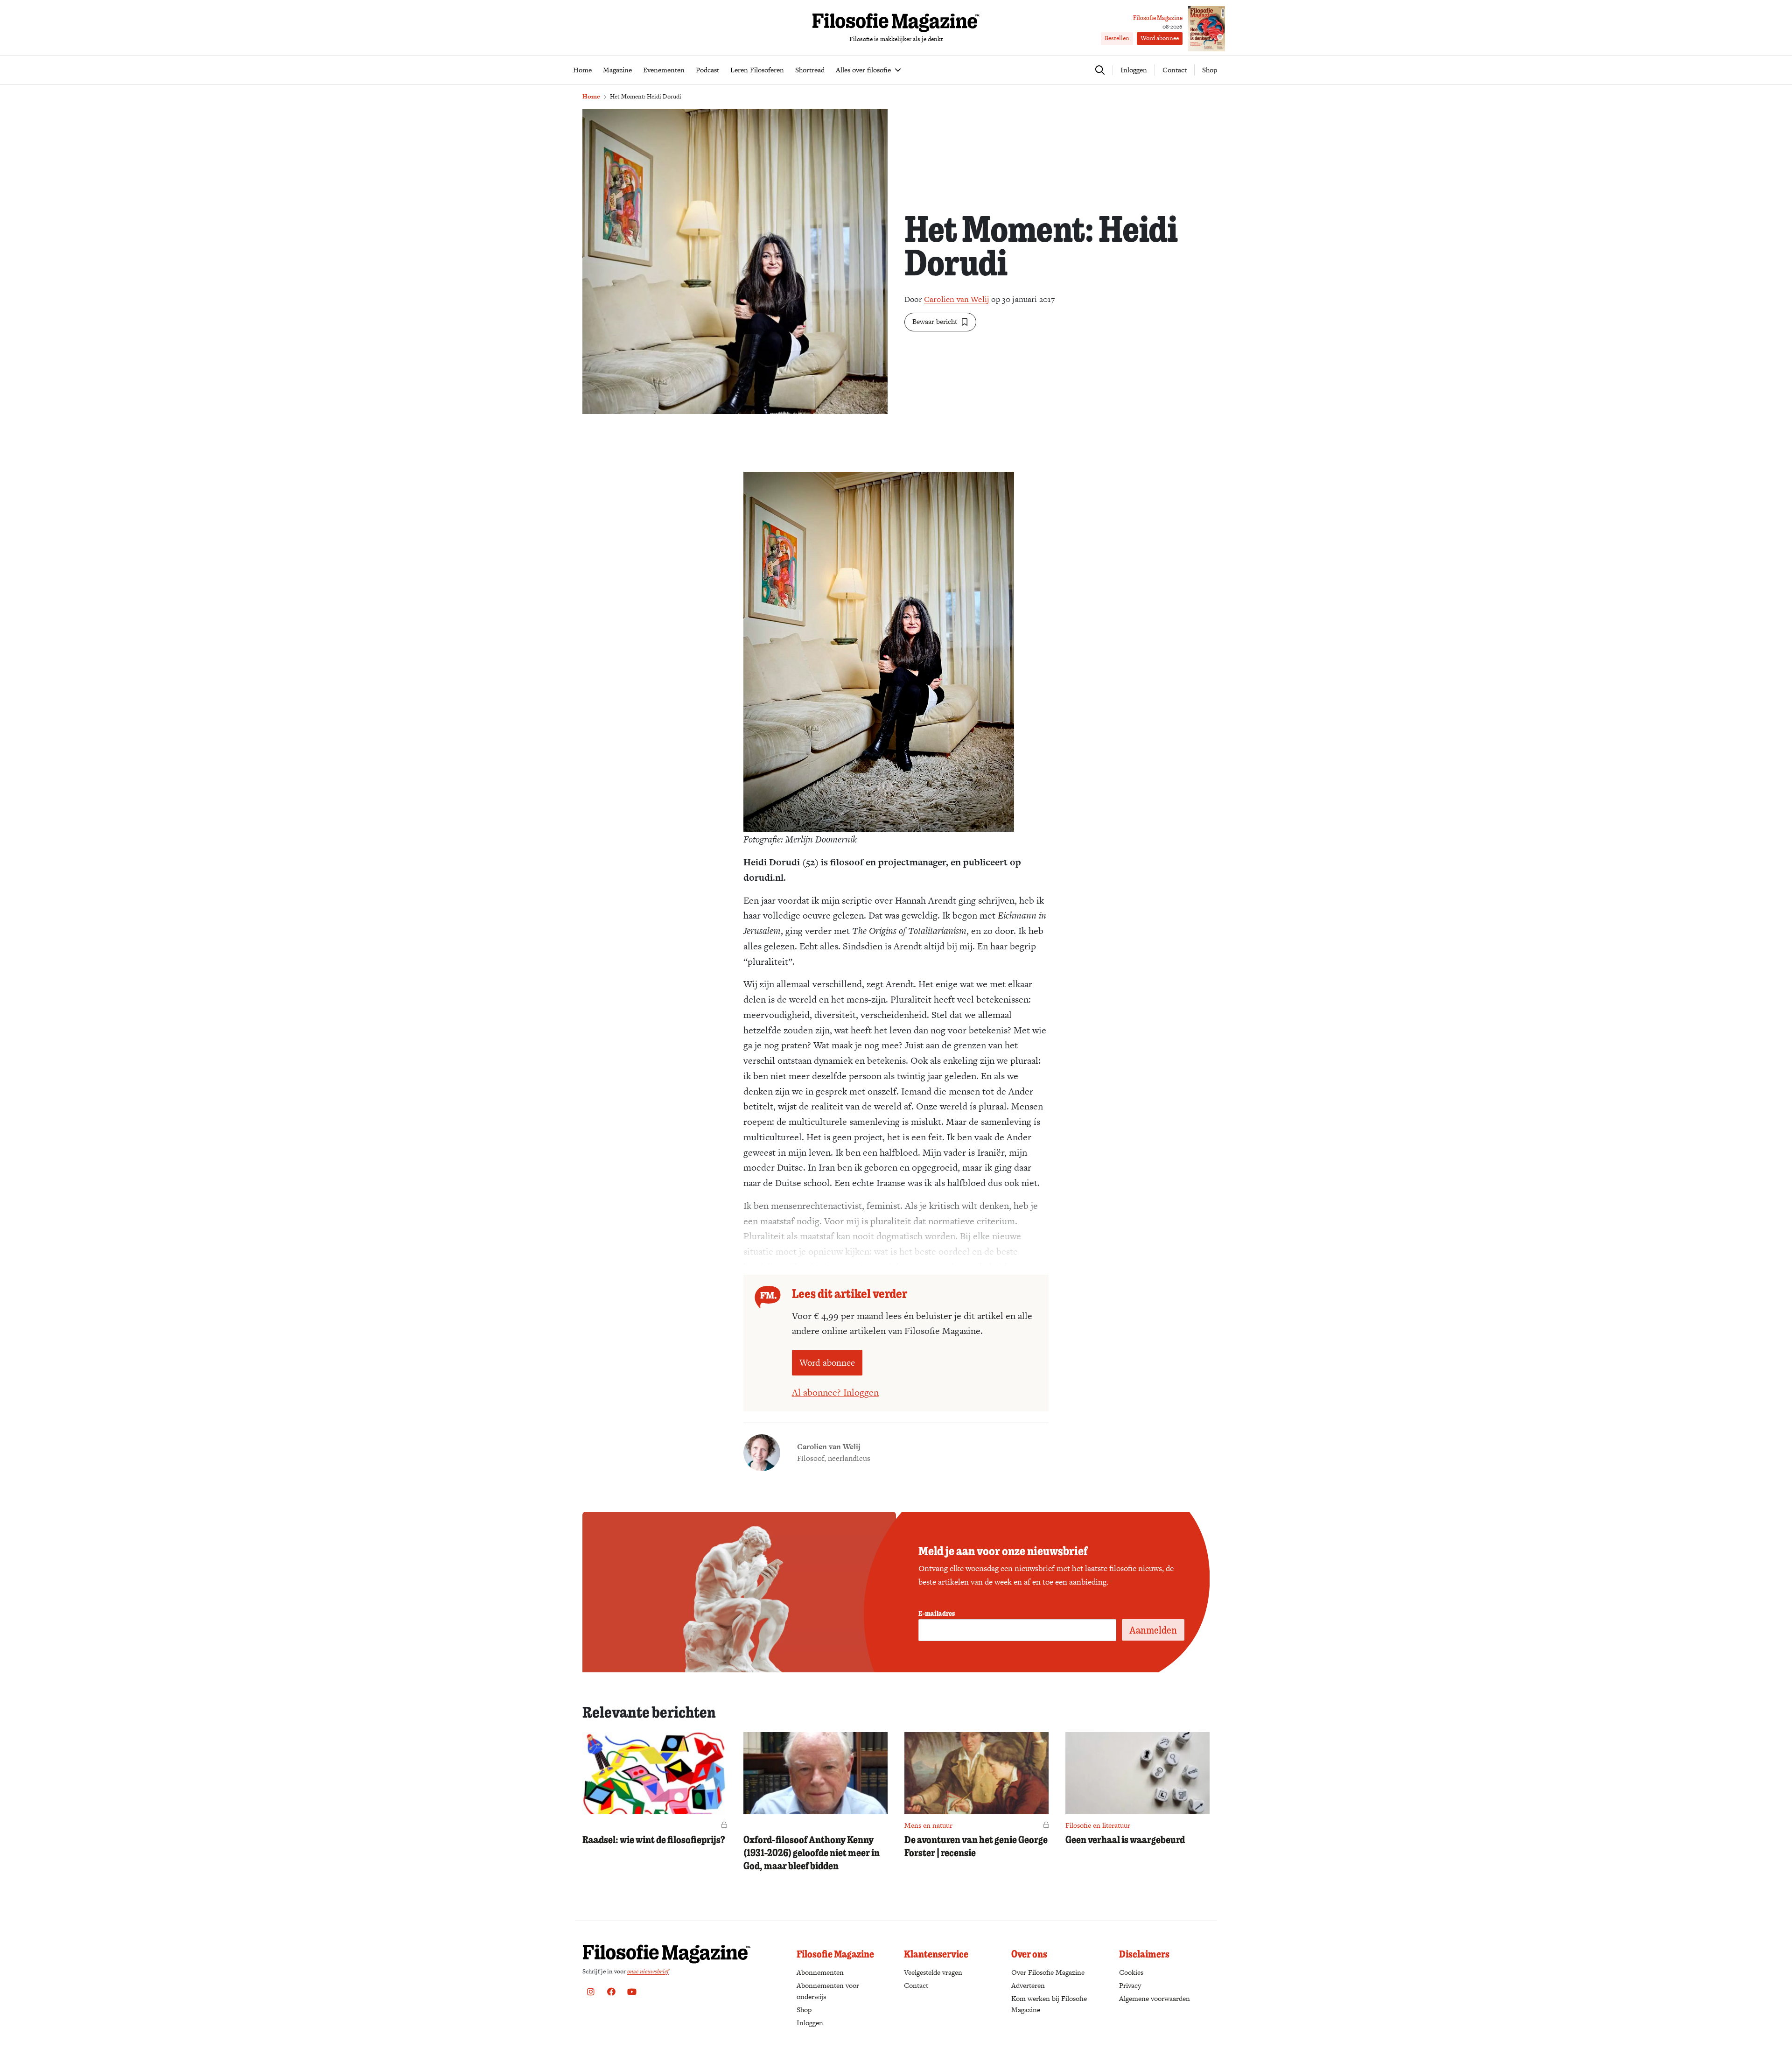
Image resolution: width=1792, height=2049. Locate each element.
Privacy (1130, 1985)
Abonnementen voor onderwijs (828, 1991)
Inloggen (810, 2023)
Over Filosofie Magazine (1048, 1972)
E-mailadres (937, 1613)
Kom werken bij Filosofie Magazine (1049, 2004)
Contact (1175, 70)
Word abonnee (1160, 38)
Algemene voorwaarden (1155, 1998)
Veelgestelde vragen (933, 1972)
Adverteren (1028, 1985)
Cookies (1131, 1972)
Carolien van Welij (957, 299)
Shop (1210, 70)
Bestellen (1117, 38)
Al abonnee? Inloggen (835, 1392)
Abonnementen (820, 1972)
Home (591, 96)
